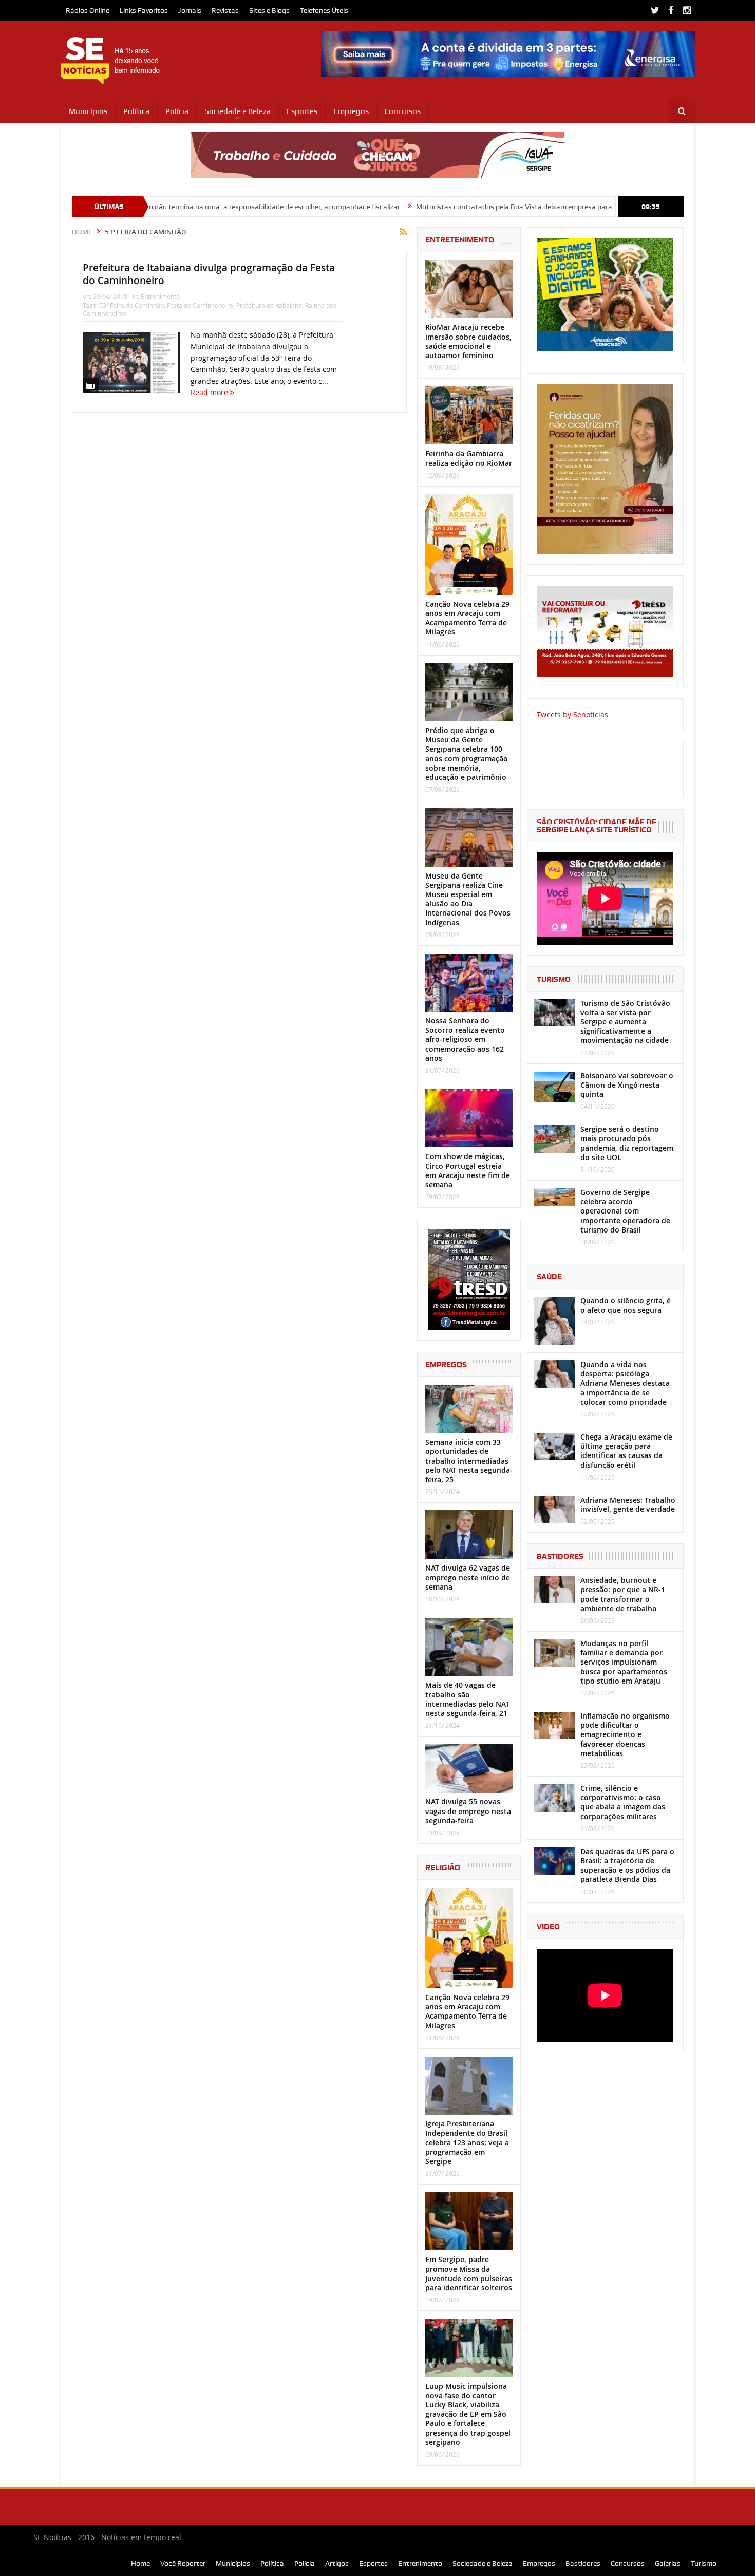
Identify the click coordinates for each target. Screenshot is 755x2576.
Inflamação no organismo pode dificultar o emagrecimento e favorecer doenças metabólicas (625, 1734)
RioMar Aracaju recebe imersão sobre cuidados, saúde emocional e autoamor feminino (468, 341)
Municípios (88, 111)
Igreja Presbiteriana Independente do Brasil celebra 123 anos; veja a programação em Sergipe (467, 2142)
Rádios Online (88, 10)
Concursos (403, 111)
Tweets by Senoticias (572, 714)
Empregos (351, 111)
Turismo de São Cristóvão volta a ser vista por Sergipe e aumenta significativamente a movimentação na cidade (625, 1022)
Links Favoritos (144, 10)
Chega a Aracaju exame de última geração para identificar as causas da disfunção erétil (626, 1451)
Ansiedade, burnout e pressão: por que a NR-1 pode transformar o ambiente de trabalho (623, 1594)
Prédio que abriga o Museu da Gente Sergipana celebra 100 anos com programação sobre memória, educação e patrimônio (467, 754)
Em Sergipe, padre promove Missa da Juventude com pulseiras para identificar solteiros (469, 2273)
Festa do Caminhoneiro (200, 305)
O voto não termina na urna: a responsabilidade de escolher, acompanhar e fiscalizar (174, 207)
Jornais (190, 10)
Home (140, 2563)
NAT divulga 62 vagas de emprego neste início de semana (468, 1577)
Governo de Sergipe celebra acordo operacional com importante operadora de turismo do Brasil (625, 1211)
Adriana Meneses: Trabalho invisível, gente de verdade (628, 1505)
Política (136, 111)
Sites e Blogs (269, 10)
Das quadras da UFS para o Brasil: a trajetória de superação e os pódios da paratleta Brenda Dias (627, 1865)
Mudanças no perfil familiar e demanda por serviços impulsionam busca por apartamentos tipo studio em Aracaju (624, 1662)
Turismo (704, 2563)
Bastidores (583, 2563)
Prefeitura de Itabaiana (269, 305)
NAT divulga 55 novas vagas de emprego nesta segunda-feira (468, 1811)
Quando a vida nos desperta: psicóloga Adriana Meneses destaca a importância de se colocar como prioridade (625, 1383)
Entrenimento (160, 296)
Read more (210, 392)
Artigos (337, 2563)
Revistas (225, 10)
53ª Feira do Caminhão (131, 305)
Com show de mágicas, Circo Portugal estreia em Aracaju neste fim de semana (468, 1170)
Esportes (302, 111)
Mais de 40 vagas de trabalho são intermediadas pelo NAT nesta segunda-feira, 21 (467, 1699)
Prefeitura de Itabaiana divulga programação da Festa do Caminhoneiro (209, 274)
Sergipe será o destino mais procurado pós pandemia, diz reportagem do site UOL (627, 1143)
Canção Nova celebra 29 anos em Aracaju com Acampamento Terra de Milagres (467, 618)
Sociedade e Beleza (238, 111)
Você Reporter (183, 2563)
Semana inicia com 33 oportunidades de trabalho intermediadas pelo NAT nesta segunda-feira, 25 (469, 1461)
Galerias (668, 2563)
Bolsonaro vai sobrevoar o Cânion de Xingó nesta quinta (627, 1085)
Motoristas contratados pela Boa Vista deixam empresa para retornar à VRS (446, 207)
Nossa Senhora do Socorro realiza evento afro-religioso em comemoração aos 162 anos (465, 1039)
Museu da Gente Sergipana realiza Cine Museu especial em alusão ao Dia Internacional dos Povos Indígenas (468, 899)
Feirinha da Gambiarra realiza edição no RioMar (469, 458)
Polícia (177, 111)
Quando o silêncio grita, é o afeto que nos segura (626, 1305)
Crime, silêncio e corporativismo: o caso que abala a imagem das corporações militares (623, 1802)
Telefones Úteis (324, 10)
